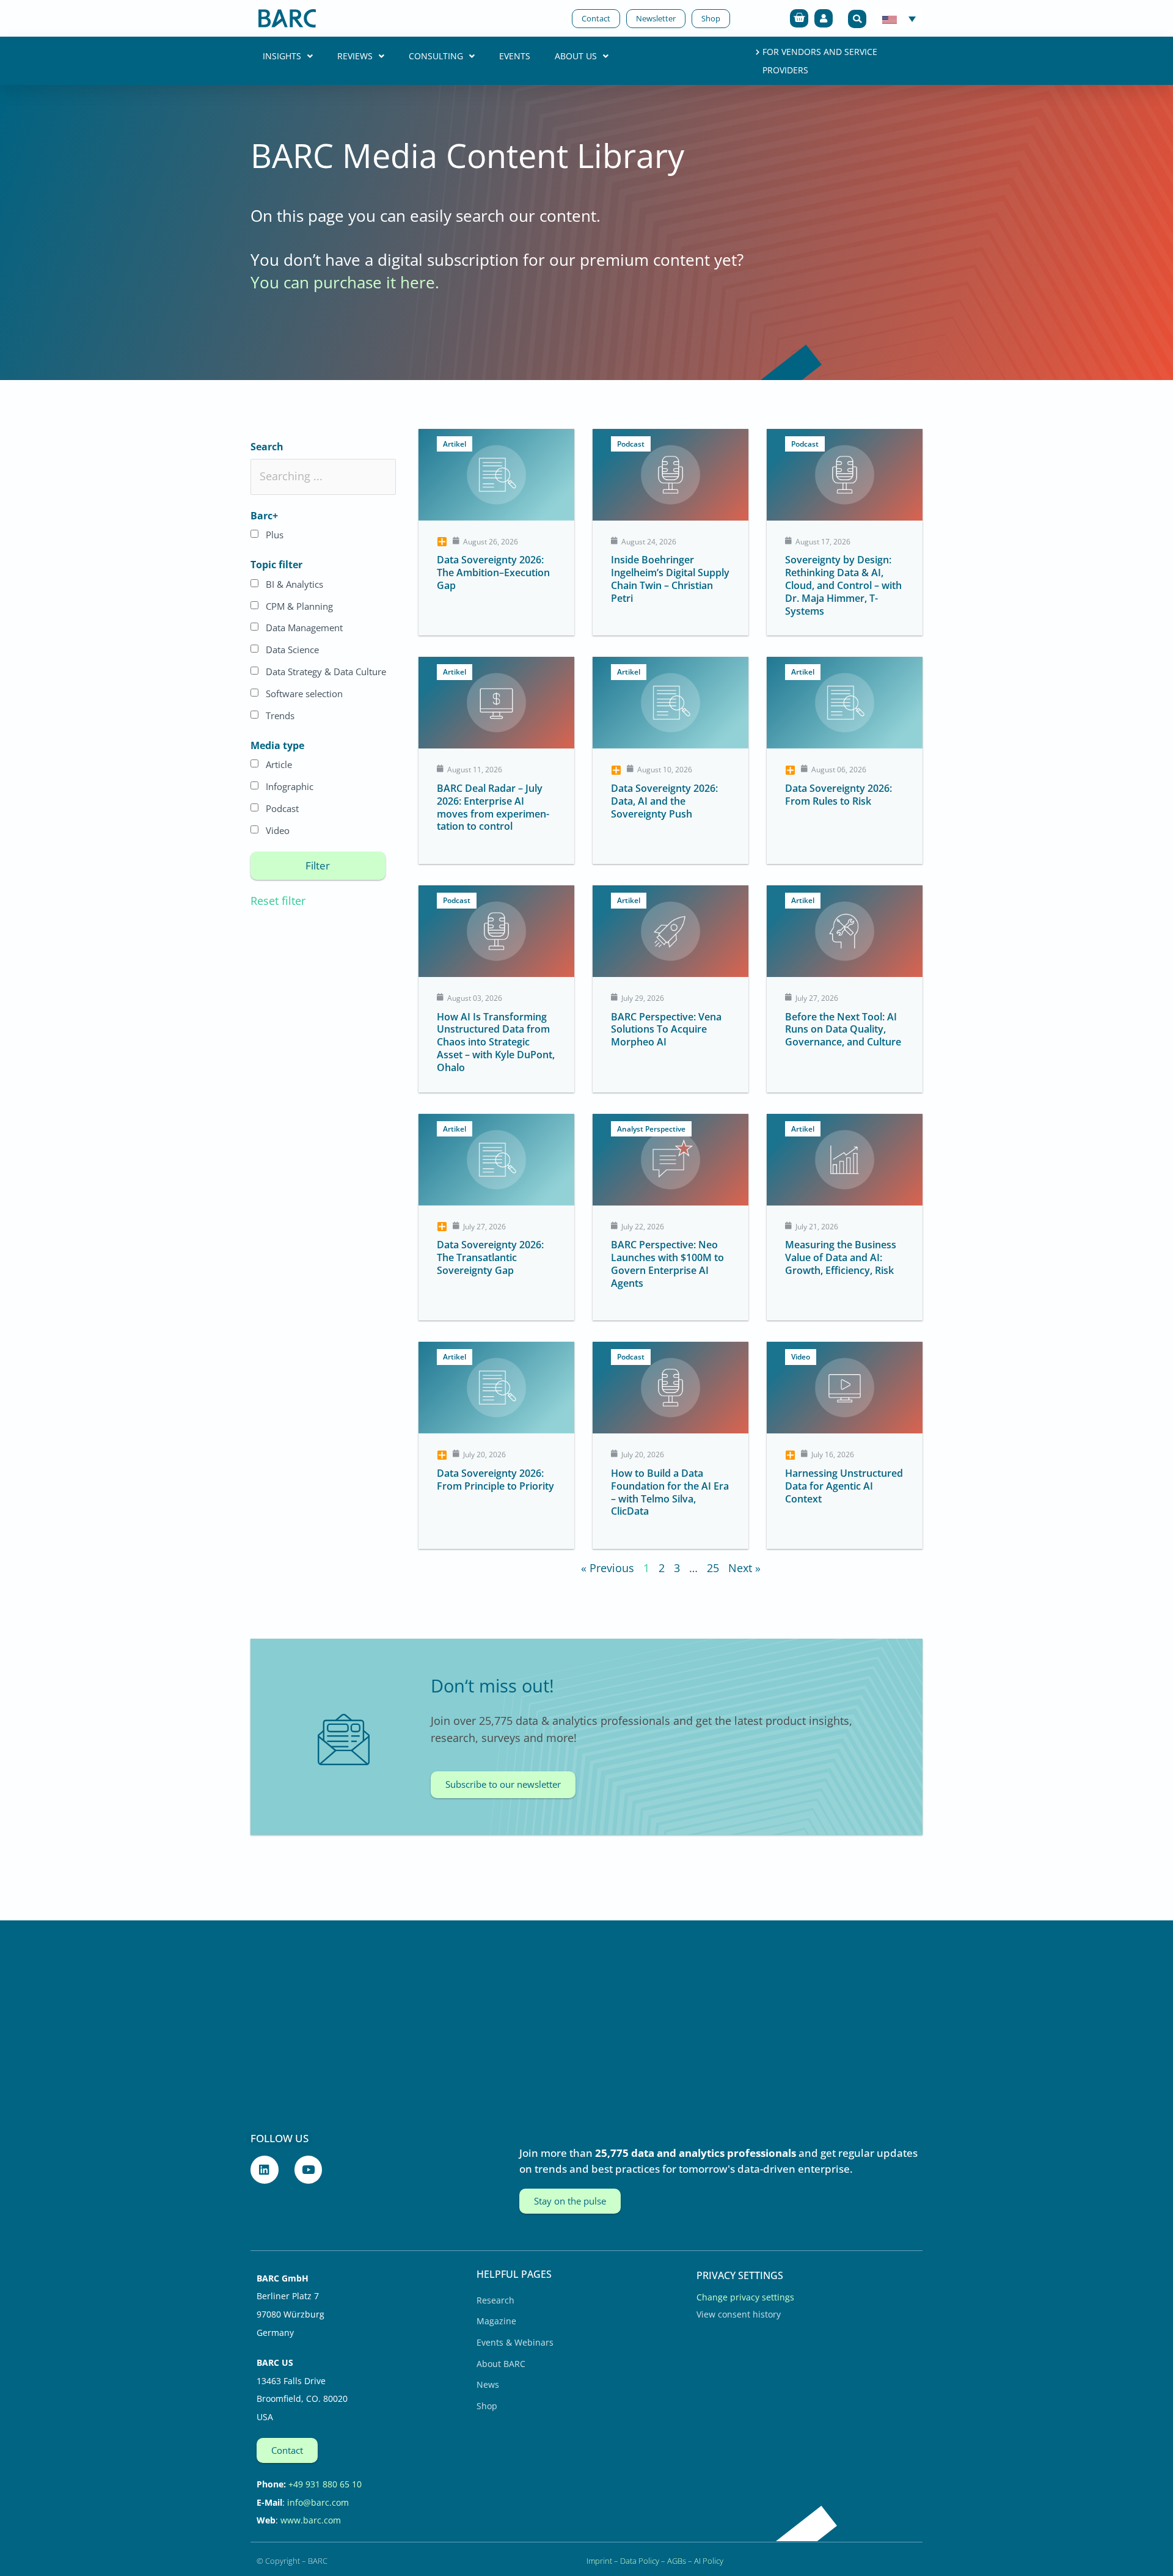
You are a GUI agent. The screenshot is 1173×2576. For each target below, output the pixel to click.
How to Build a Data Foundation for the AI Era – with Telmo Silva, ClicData (670, 1492)
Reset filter (278, 901)
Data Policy (640, 2561)
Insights (282, 56)
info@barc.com (318, 2502)
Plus (275, 535)
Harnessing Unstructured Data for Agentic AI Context (844, 1486)
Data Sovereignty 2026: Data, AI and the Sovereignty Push (664, 801)
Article (279, 764)
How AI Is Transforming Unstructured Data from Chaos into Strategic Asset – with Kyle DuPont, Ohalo (496, 1042)
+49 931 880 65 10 (325, 2484)
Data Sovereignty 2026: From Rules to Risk (839, 795)
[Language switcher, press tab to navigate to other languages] (899, 18)
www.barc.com (311, 2520)
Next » (744, 1568)
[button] (857, 19)
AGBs (677, 2561)
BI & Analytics (294, 584)
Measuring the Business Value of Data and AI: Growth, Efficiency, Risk (841, 1257)
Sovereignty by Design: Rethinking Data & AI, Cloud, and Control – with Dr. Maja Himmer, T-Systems (843, 585)
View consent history (739, 2314)
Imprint (599, 2561)
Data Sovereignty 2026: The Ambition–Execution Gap (493, 573)
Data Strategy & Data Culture (326, 671)
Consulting (436, 56)
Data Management (304, 628)
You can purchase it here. (345, 282)
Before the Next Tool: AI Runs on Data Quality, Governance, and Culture (843, 1030)
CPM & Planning (299, 606)
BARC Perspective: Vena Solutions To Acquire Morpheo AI (666, 1030)
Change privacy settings (745, 2297)
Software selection (304, 693)
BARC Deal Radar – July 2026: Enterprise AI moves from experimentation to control (493, 807)
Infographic (290, 786)
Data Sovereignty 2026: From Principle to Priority (495, 1480)
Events (515, 56)
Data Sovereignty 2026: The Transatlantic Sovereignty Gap (490, 1257)
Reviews (355, 56)
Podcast (282, 808)
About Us (576, 56)
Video (278, 830)
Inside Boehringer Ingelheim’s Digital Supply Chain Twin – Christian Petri (670, 579)
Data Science (292, 649)
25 (713, 1568)
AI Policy (709, 2561)
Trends (280, 715)
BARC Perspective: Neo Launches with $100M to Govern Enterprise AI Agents (667, 1264)
